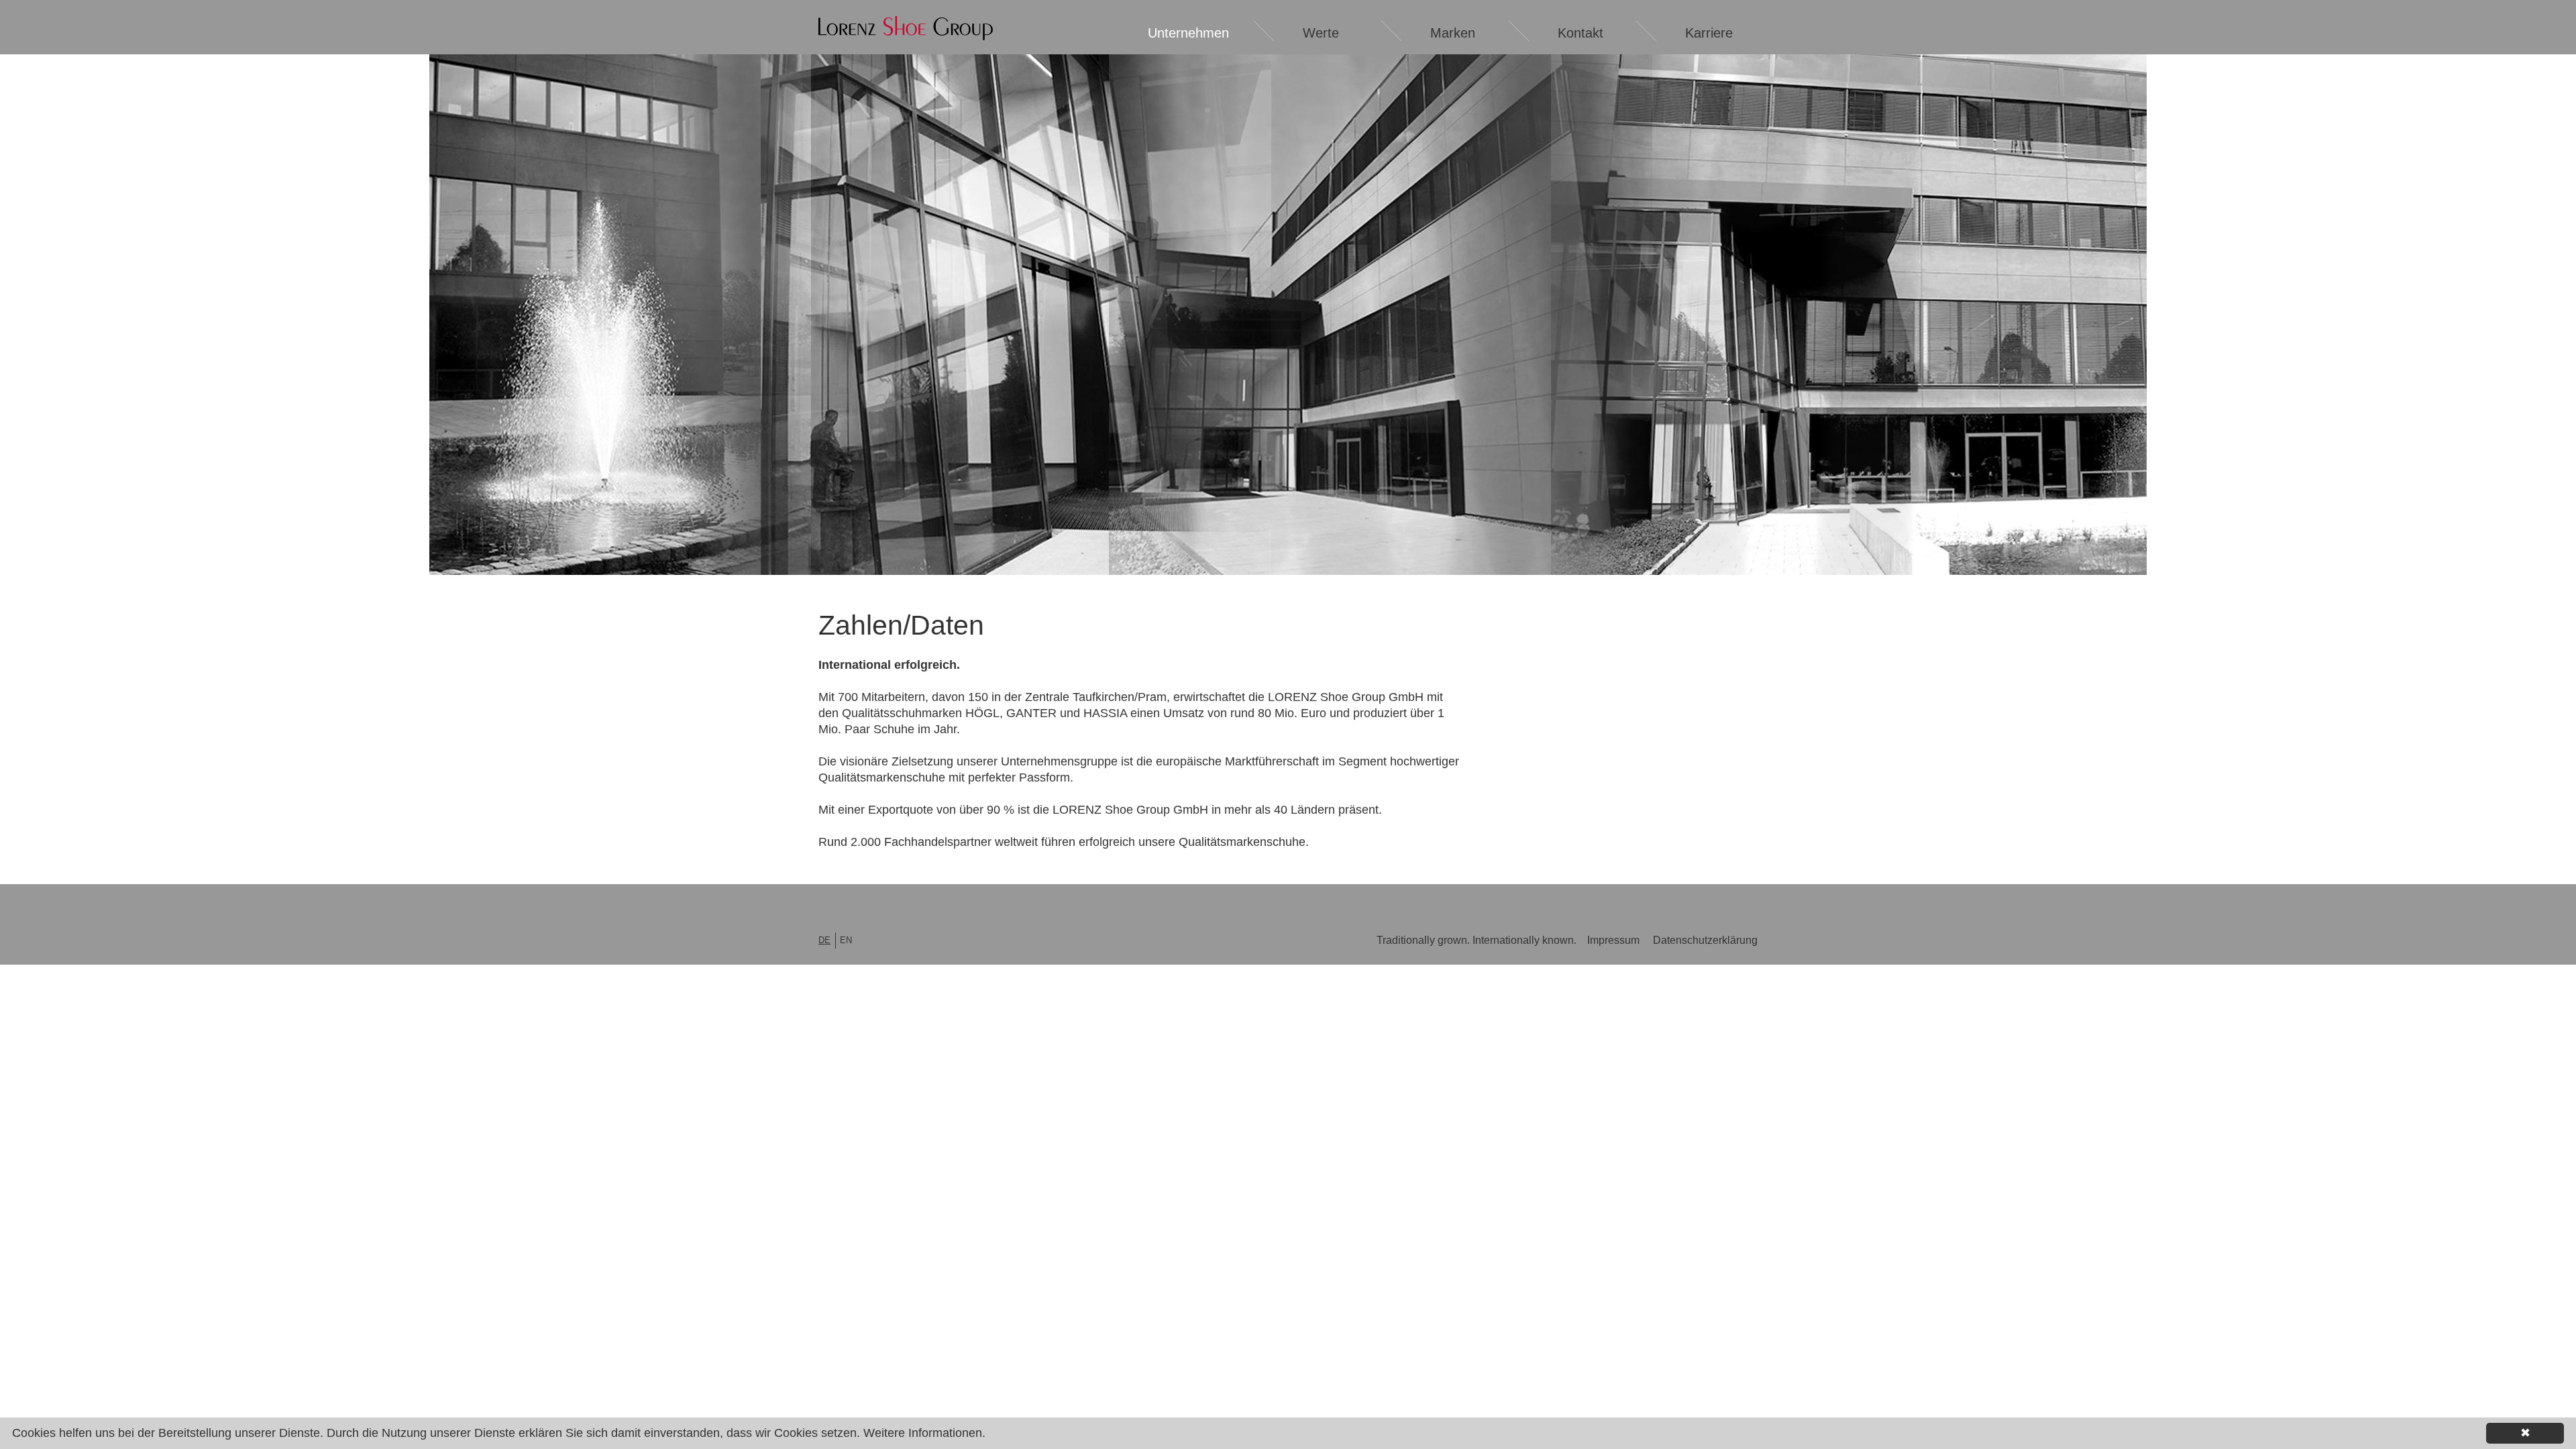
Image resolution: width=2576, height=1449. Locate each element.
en (846, 940)
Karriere (1709, 33)
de (824, 940)
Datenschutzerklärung (1705, 940)
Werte (1321, 33)
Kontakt (1580, 33)
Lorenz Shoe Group (906, 28)
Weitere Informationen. (924, 1433)
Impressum (1613, 940)
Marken (1453, 33)
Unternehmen (1188, 33)
